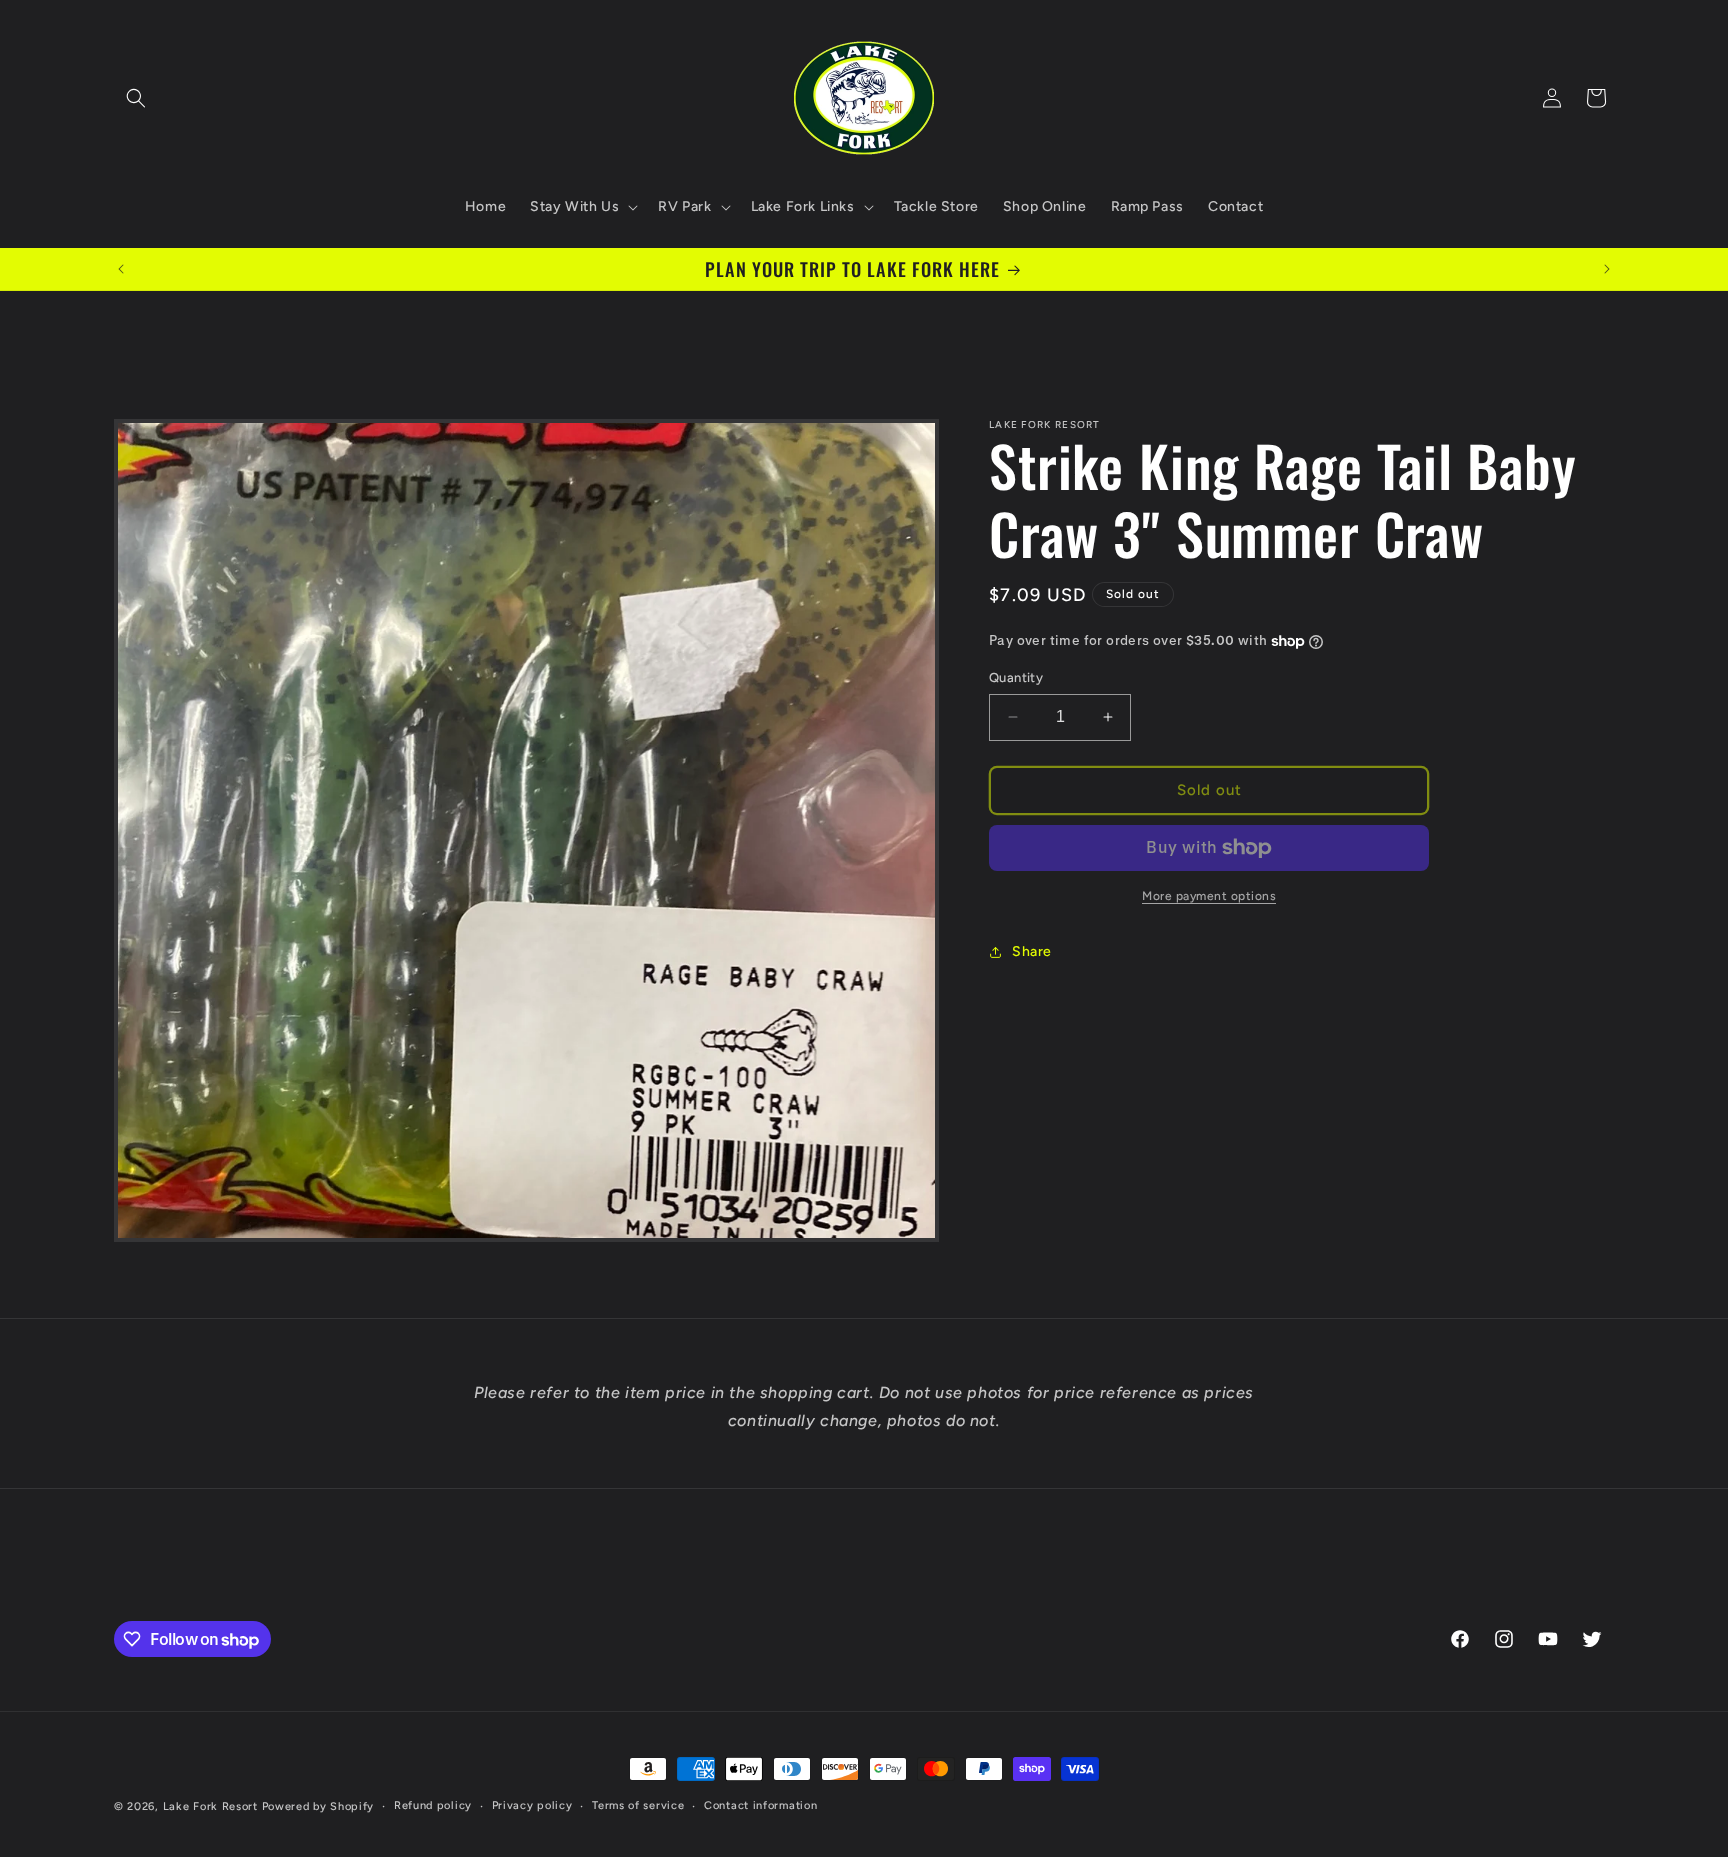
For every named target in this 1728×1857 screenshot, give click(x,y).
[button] (136, 98)
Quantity (1016, 677)
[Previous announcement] (121, 269)
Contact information (760, 1805)
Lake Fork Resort (210, 1806)
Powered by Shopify (318, 1806)
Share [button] (1032, 951)
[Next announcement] (1607, 269)
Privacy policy (532, 1805)
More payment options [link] (1209, 896)
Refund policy (433, 1805)
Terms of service (638, 1805)
